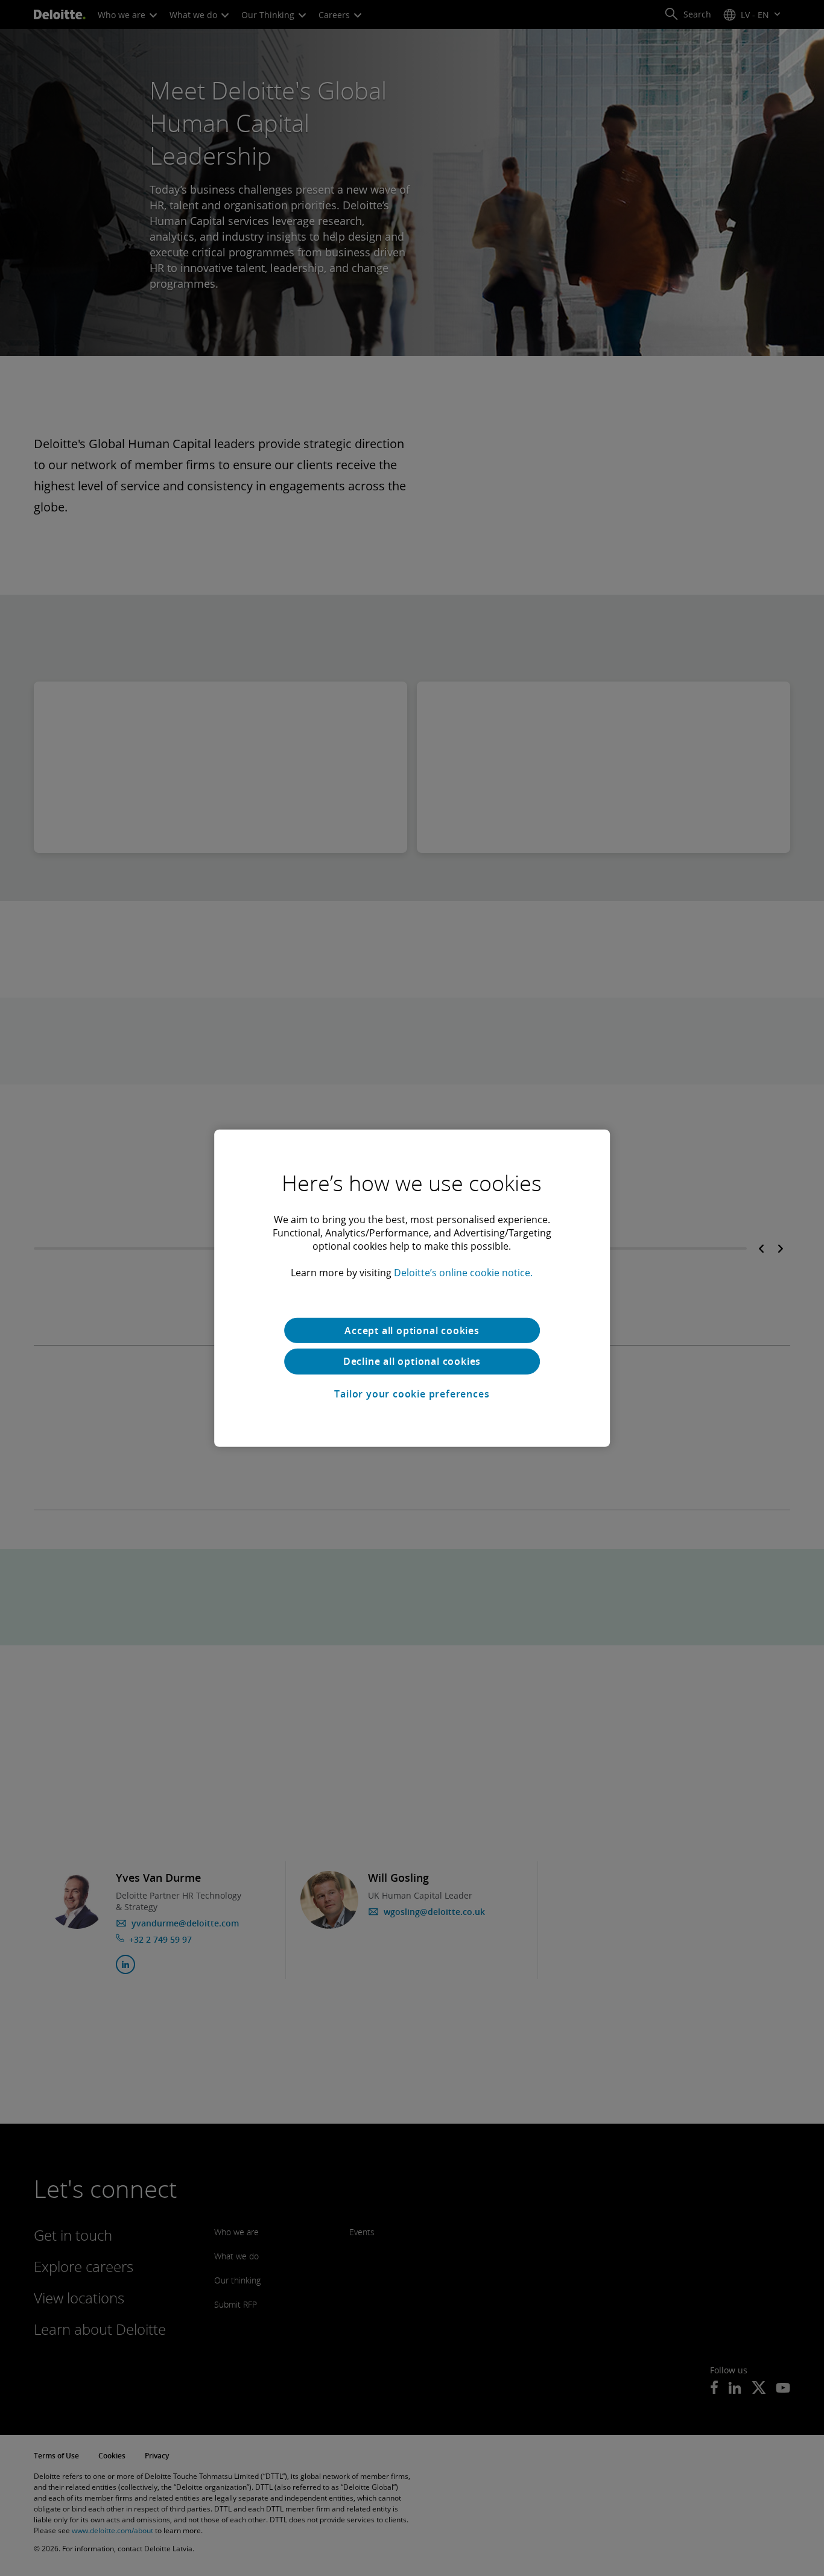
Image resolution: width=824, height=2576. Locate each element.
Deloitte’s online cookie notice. (463, 1272)
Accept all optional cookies (412, 1330)
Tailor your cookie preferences (412, 1394)
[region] (412, 1288)
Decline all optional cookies (412, 1361)
